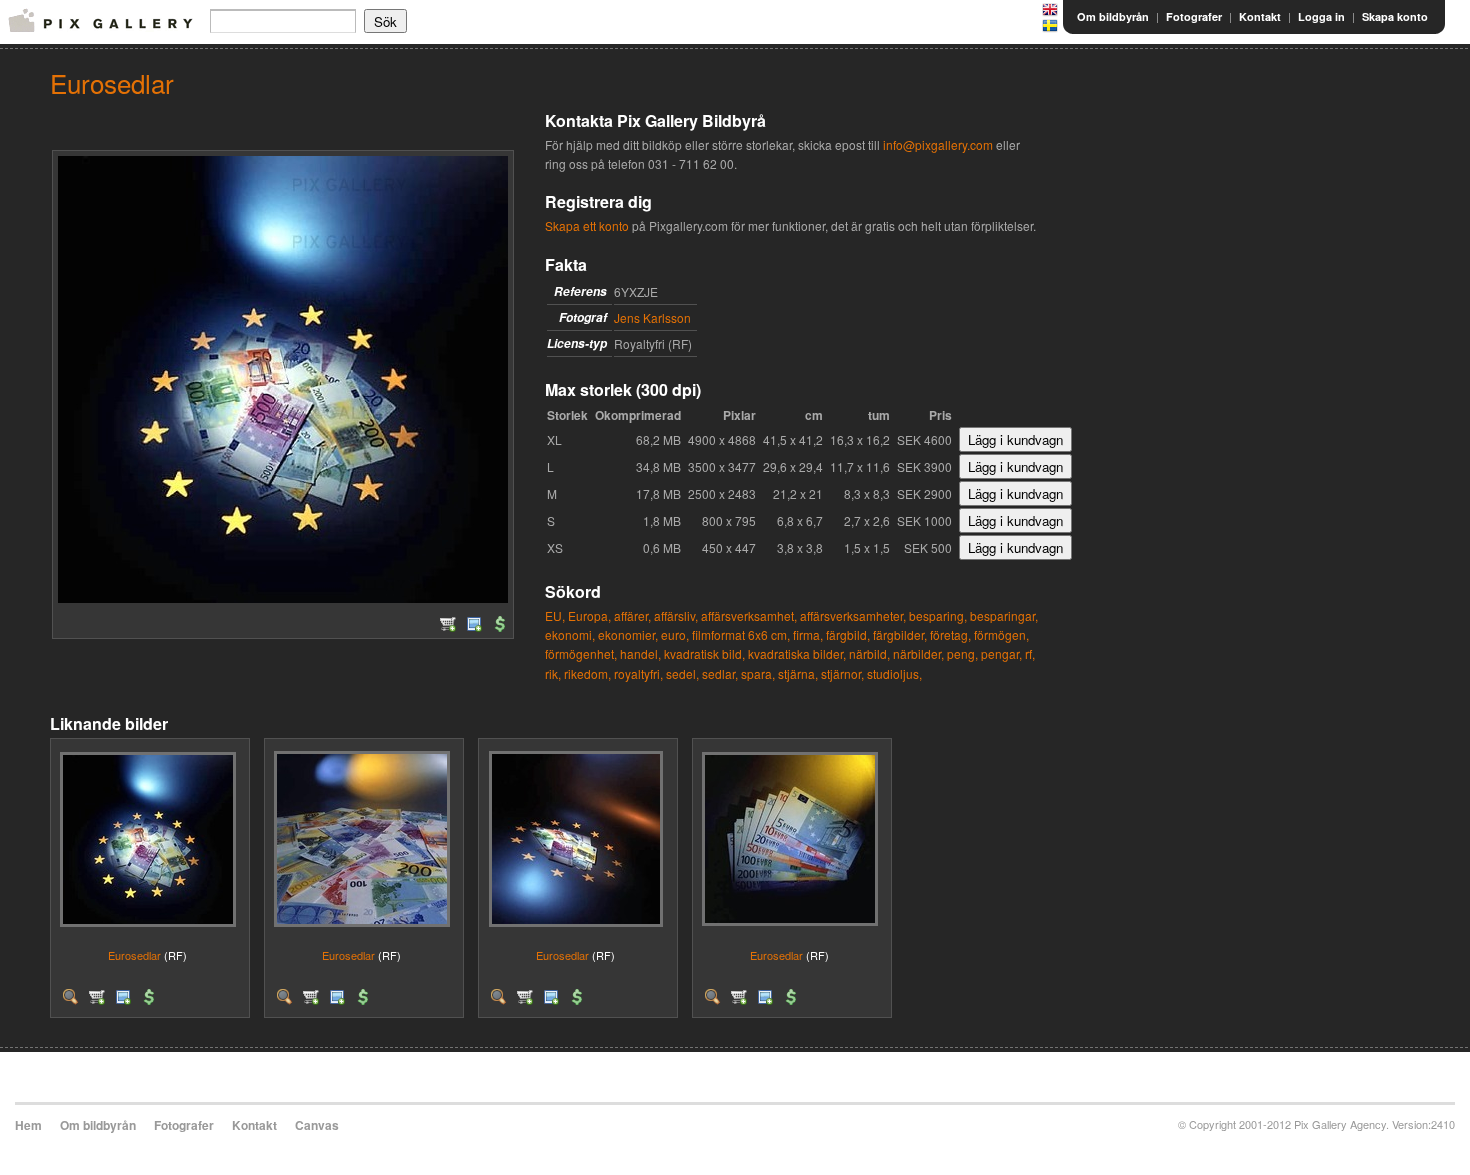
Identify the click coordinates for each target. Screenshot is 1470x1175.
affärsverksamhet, (749, 615)
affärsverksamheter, (853, 615)
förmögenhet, (581, 653)
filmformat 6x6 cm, (741, 634)
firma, (808, 634)
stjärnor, (842, 673)
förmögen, (1001, 634)
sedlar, (720, 673)
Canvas (317, 1125)
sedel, (682, 673)
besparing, (938, 615)
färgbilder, (900, 634)
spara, (758, 673)
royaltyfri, (638, 673)
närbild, (869, 653)
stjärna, (798, 673)
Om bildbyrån (1113, 16)
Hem (28, 1125)
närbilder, (918, 653)
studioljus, (894, 673)
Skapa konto (1395, 16)
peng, (962, 653)
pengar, (1001, 653)
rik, (553, 673)
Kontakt (1260, 16)
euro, (675, 634)
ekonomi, (570, 634)
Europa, (589, 615)
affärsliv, (676, 615)
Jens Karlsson (652, 317)
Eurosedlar (134, 955)
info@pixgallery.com (938, 144)
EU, (555, 615)
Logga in (1321, 16)
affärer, (632, 615)
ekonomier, (628, 634)
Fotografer (1194, 16)
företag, (950, 634)
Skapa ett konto (587, 225)
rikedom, (587, 673)
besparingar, (1004, 615)
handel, (640, 653)
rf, (1030, 653)
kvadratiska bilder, (797, 653)
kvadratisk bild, (704, 653)
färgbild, (848, 634)
